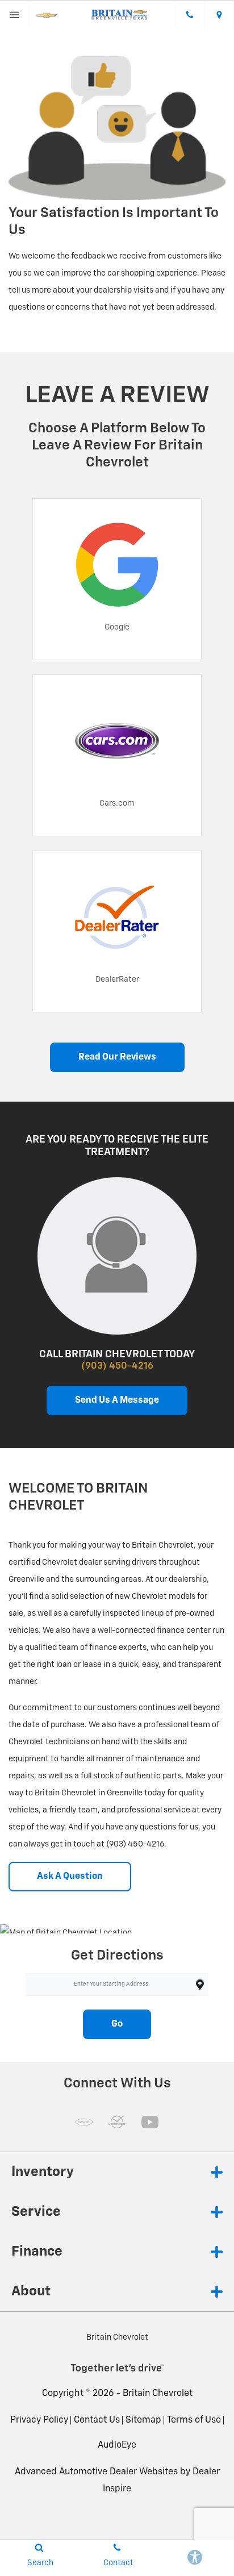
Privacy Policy (39, 2420)
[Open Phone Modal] (190, 15)
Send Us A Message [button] (117, 1400)
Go (117, 2024)
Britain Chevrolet (158, 2394)
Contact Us (97, 2420)
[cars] (84, 2122)
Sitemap (143, 2420)
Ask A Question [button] (70, 1877)
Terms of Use (194, 2420)
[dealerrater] (117, 2122)
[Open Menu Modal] (15, 15)
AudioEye (117, 2445)
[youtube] (150, 2122)
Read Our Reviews (117, 1057)
